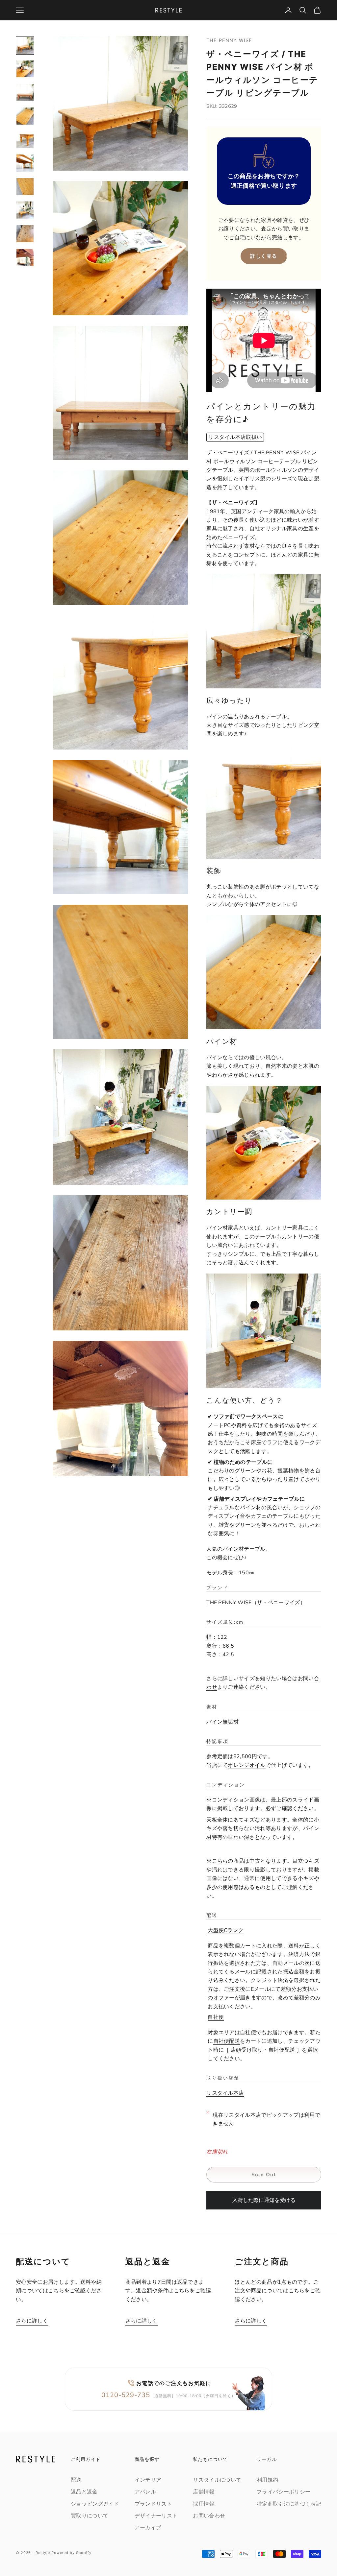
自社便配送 (227, 2041)
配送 (76, 2480)
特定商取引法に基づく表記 (289, 2504)
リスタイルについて (217, 2480)
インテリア (148, 2480)
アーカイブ (148, 2528)
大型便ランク (226, 1930)
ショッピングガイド (95, 2504)
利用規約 (267, 2480)
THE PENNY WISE (229, 40)
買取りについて (90, 2516)
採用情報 (204, 2504)
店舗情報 (204, 2492)
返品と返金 (84, 2492)
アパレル (145, 2492)
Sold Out (264, 2175)
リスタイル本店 (225, 2093)
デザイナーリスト (156, 2516)
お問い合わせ (209, 2516)
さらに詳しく (32, 2321)
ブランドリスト (153, 2504)
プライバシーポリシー (284, 2492)
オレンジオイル (246, 1765)
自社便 (216, 2017)
